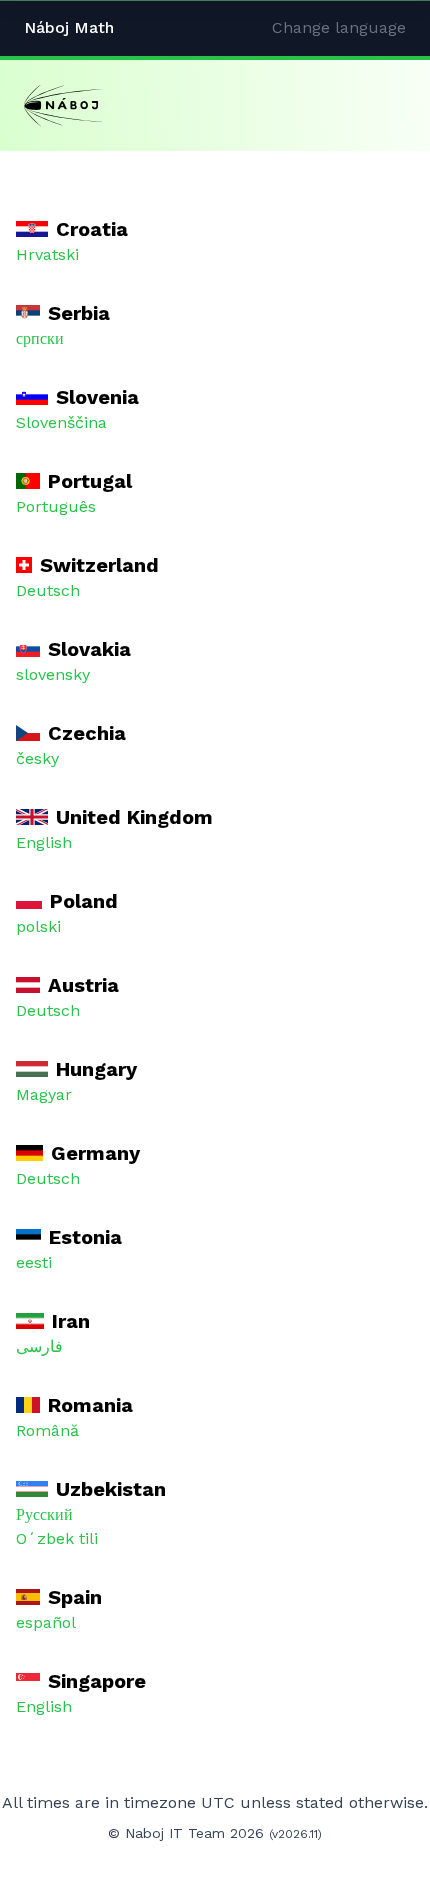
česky (37, 758)
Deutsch (48, 590)
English (44, 842)
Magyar (44, 1094)
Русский (44, 1514)
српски (40, 338)
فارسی (39, 1346)
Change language (339, 27)
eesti (34, 1262)
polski (38, 926)
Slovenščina (61, 422)
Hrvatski (47, 254)
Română (47, 1430)
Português (56, 506)
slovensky (53, 674)
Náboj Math (69, 27)
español (46, 1622)
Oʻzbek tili (57, 1538)
